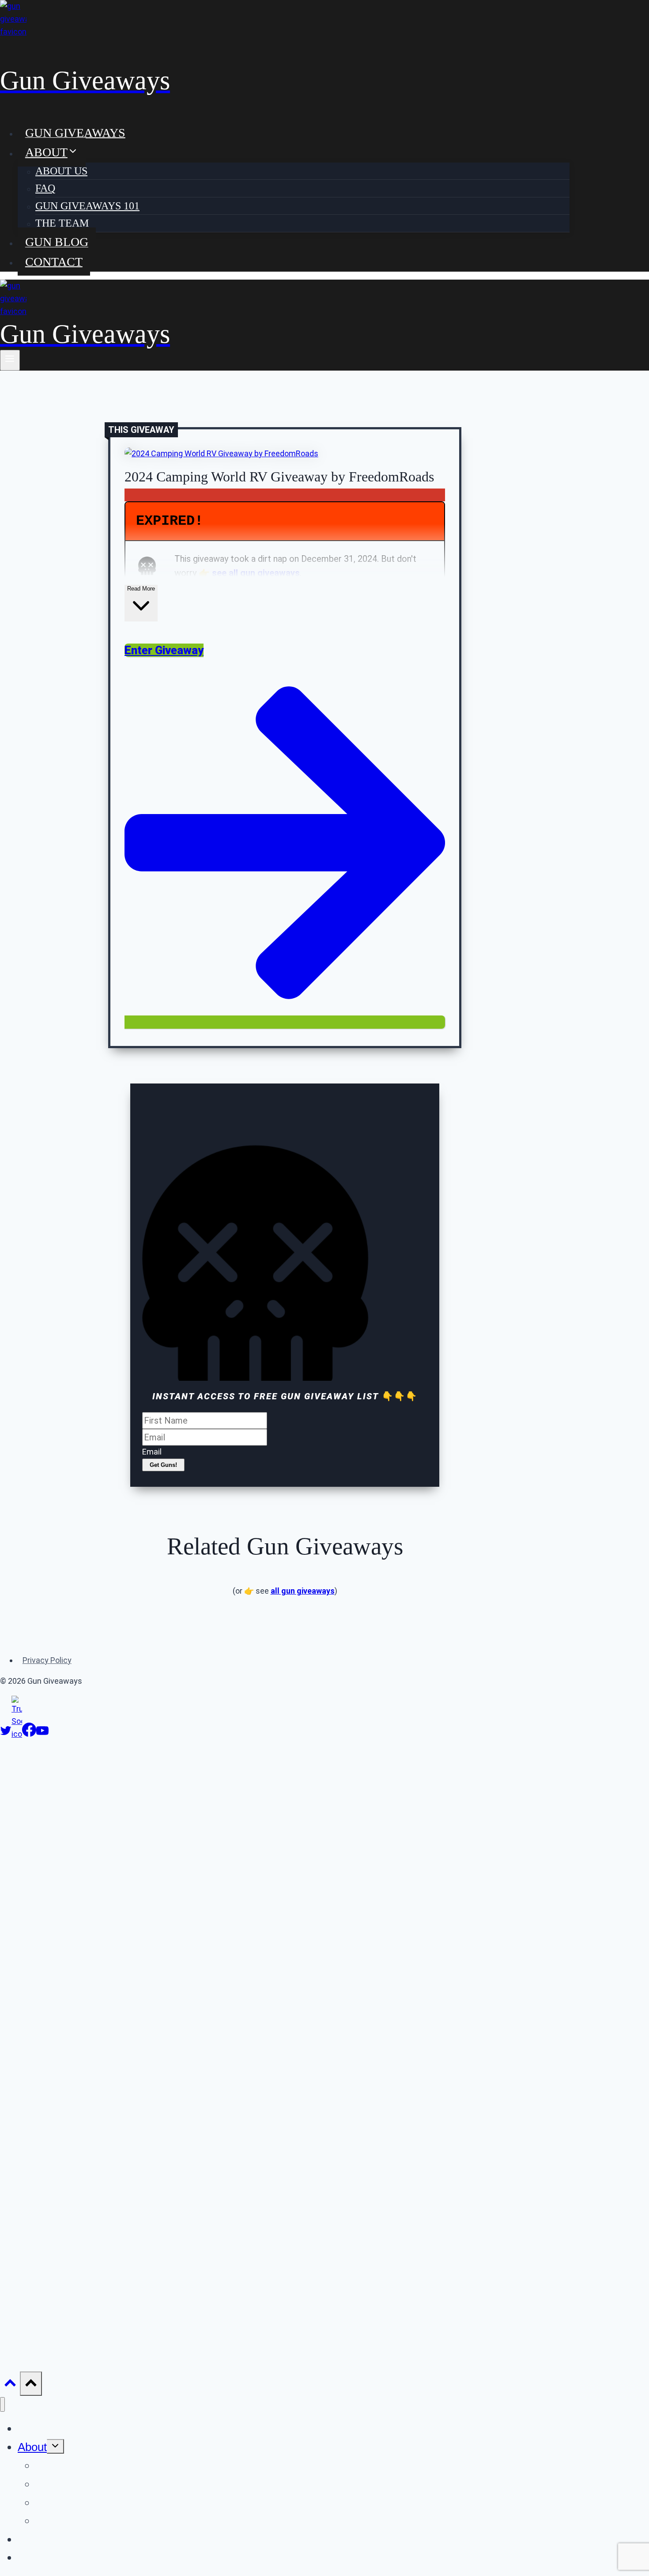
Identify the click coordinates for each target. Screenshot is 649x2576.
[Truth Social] (17, 1734)
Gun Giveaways (75, 132)
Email (152, 1452)
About (32, 2447)
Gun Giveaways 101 (87, 206)
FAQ (45, 188)
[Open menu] (10, 360)
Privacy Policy (47, 1660)
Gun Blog (57, 242)
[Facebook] (29, 1734)
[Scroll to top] (10, 2385)
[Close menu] (2, 2404)
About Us (61, 171)
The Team (62, 223)
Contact (54, 261)
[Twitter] (6, 1734)
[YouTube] (42, 1734)
